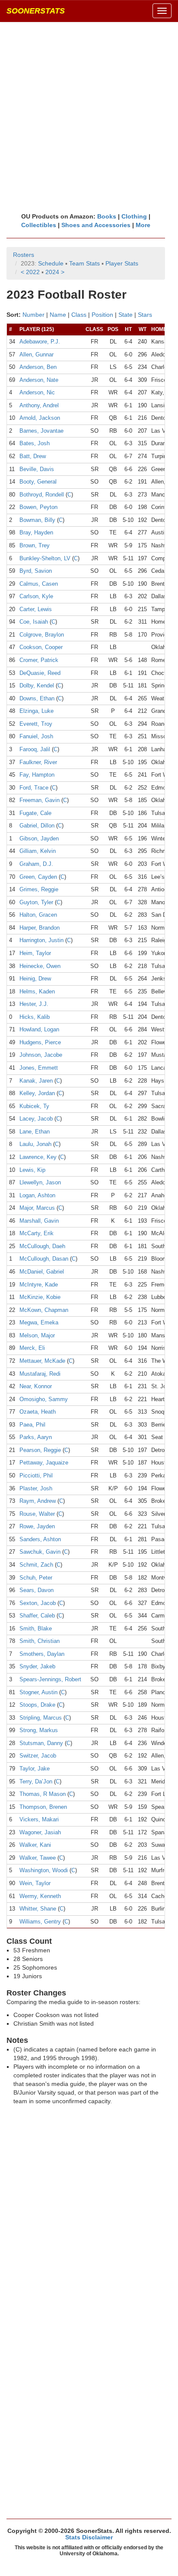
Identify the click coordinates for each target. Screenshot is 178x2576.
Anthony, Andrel (39, 405)
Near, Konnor (36, 1386)
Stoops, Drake (37, 1705)
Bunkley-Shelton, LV (45, 558)
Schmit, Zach (36, 1565)
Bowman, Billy (37, 520)
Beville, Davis (37, 469)
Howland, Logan (39, 1029)
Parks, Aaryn (36, 1437)
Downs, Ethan (37, 698)
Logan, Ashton (37, 1195)
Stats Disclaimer (89, 2537)
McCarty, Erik (37, 1233)
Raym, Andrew (38, 1501)
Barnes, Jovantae (41, 431)
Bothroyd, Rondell (42, 495)
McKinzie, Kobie (40, 1297)
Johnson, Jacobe (41, 1055)
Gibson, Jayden (39, 838)
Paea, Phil (32, 1425)
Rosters (24, 255)
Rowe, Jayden (37, 1526)
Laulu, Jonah (35, 1144)
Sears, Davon (37, 1590)
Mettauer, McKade (42, 1361)
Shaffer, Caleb (37, 1616)
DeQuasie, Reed (40, 673)
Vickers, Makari (39, 1819)
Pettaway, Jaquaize (44, 1463)
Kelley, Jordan (37, 1093)
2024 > (55, 272)
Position (102, 315)
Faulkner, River (38, 762)
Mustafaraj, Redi (40, 1374)
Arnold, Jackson (40, 418)
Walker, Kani (35, 1845)
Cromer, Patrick (39, 660)
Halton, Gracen (38, 915)
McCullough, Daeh (42, 1246)
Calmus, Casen (39, 584)
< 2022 (30, 272)
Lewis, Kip (32, 1170)
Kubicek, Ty (34, 1106)
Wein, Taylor (35, 1883)
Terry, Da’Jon (36, 1781)
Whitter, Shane (38, 1909)
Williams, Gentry (40, 1922)
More (143, 225)
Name (58, 315)
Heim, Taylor (35, 953)
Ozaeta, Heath (38, 1412)
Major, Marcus (37, 1208)
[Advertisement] (89, 117)
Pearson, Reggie (40, 1450)
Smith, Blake (36, 1628)
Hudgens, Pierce (40, 1042)
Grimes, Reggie (39, 889)
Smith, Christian (40, 1641)
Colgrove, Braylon (42, 635)
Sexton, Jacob (38, 1603)
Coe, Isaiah (34, 622)
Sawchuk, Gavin (40, 1552)
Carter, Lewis (36, 609)
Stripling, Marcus (41, 1718)
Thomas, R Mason (43, 1794)
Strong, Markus (39, 1730)
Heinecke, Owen (40, 966)
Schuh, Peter (36, 1578)
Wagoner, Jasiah (40, 1832)
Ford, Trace (34, 788)
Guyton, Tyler (36, 902)
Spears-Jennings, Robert (50, 1679)
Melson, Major (37, 1335)
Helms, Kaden (37, 991)
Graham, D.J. (36, 864)
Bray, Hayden (36, 532)
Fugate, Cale (35, 813)
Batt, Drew (33, 456)
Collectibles (39, 225)
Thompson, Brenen (43, 1807)
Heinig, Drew (35, 979)
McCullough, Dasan (44, 1259)
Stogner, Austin (38, 1692)
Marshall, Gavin (39, 1221)
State (126, 315)
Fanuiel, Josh (36, 736)
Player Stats (122, 263)
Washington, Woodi (44, 1870)
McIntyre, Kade (39, 1285)
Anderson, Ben (38, 367)
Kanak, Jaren (36, 1081)
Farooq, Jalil (35, 749)
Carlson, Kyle (36, 596)
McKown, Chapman (44, 1310)
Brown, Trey (35, 545)
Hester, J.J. (34, 1004)
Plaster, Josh (36, 1488)
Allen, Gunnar (37, 354)
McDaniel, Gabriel (42, 1272)
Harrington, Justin (41, 940)
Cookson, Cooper (41, 647)
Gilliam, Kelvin (38, 851)
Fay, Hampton (37, 775)
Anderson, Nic (37, 392)
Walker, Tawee (38, 1858)
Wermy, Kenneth (40, 1896)
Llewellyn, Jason (40, 1182)
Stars (145, 315)
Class (79, 315)
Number (33, 315)
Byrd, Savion (36, 571)
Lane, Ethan (35, 1132)
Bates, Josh (35, 443)
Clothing (134, 216)
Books (107, 216)
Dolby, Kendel (37, 685)
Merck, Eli (32, 1348)
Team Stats (84, 263)
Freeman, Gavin (40, 800)
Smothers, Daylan (42, 1654)
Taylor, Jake (35, 1769)
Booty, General (38, 482)
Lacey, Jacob (36, 1119)
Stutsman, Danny (41, 1743)
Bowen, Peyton (38, 507)
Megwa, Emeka (39, 1322)
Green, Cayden (38, 877)
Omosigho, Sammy (44, 1399)
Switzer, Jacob (38, 1756)
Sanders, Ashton (40, 1539)
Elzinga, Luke (37, 711)
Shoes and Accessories (96, 225)
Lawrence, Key (38, 1157)
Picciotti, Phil (36, 1475)
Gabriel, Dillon (37, 826)
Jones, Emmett (39, 1068)
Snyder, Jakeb (37, 1666)
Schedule (51, 263)
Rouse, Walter (37, 1514)
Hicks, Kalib (35, 1017)
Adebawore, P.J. (40, 342)
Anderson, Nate (39, 380)
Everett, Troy (36, 724)
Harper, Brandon (40, 928)
